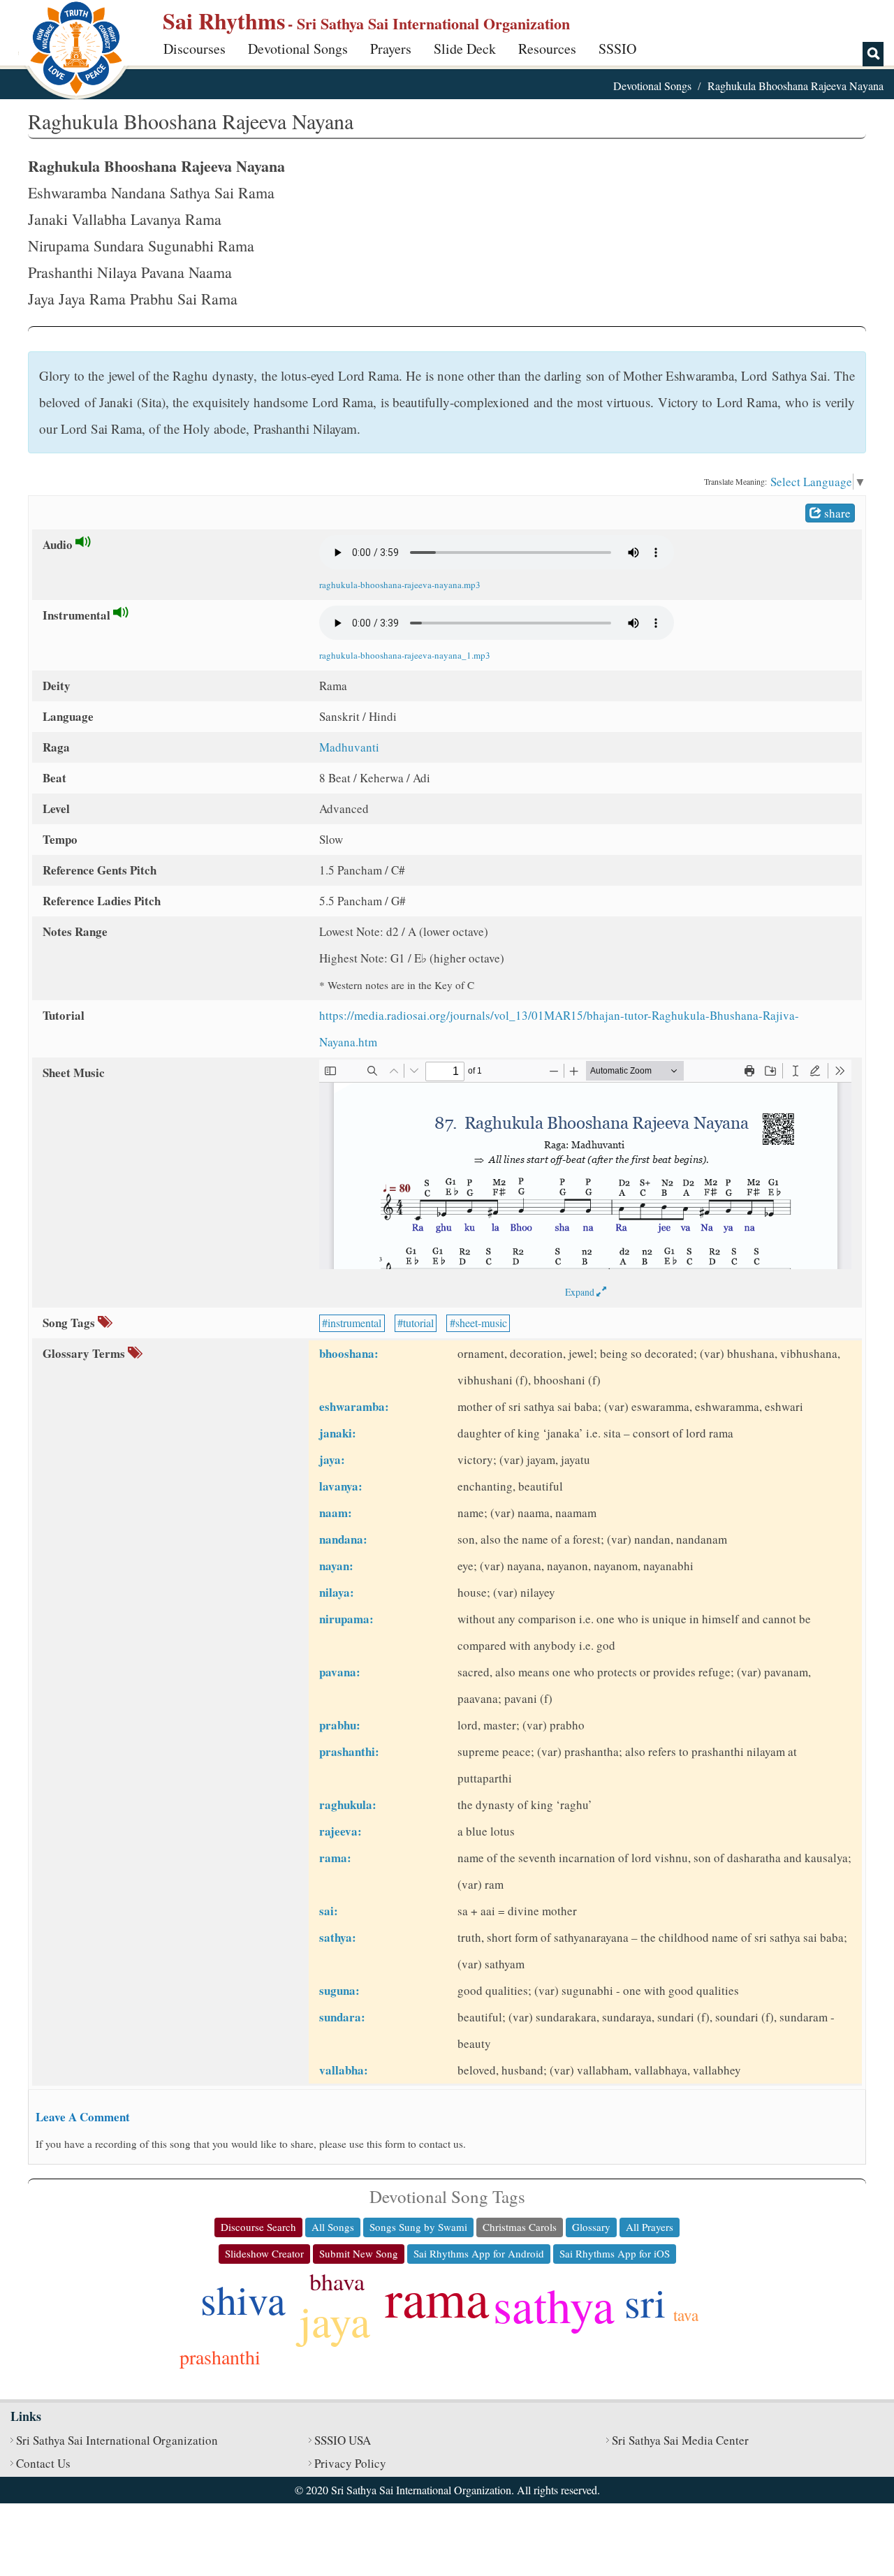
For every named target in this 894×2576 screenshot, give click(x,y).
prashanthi (220, 2357)
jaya (335, 2320)
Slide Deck (465, 49)
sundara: (342, 2017)
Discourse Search (258, 2227)
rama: (335, 1858)
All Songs (333, 2227)
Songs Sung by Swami (418, 2227)
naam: (336, 1513)
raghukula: (348, 1805)
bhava (337, 2281)
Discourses (195, 49)
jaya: (332, 1459)
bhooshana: (349, 1353)
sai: (329, 1911)
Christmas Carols (520, 2227)
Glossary (591, 2227)
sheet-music (481, 1323)
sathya (554, 2304)
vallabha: (344, 2070)
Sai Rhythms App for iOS (615, 2253)
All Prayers (650, 2227)
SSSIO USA (343, 2440)
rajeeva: (340, 1831)
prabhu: (340, 1725)
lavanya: (341, 1486)
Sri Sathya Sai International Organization (117, 2440)
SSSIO (617, 49)
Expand (581, 1292)
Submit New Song (359, 2253)
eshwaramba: (354, 1406)
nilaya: (337, 1592)
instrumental (354, 1323)
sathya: (338, 1937)
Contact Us (43, 2463)
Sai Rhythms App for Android (479, 2253)
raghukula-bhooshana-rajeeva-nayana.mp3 (400, 585)
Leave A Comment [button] (83, 2117)
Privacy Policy (350, 2463)
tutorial (418, 1323)
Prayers (391, 49)
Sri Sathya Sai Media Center (680, 2440)
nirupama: (346, 1619)
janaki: (338, 1433)
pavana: (340, 1672)
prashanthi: (349, 1751)
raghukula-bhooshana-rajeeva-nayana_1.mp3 (405, 655)
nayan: (336, 1566)
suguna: (339, 1990)
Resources (547, 49)
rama (437, 2297)
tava (686, 2315)
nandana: (343, 1539)
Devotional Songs (298, 49)
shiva (243, 2299)
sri (645, 2302)
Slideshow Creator (264, 2253)
